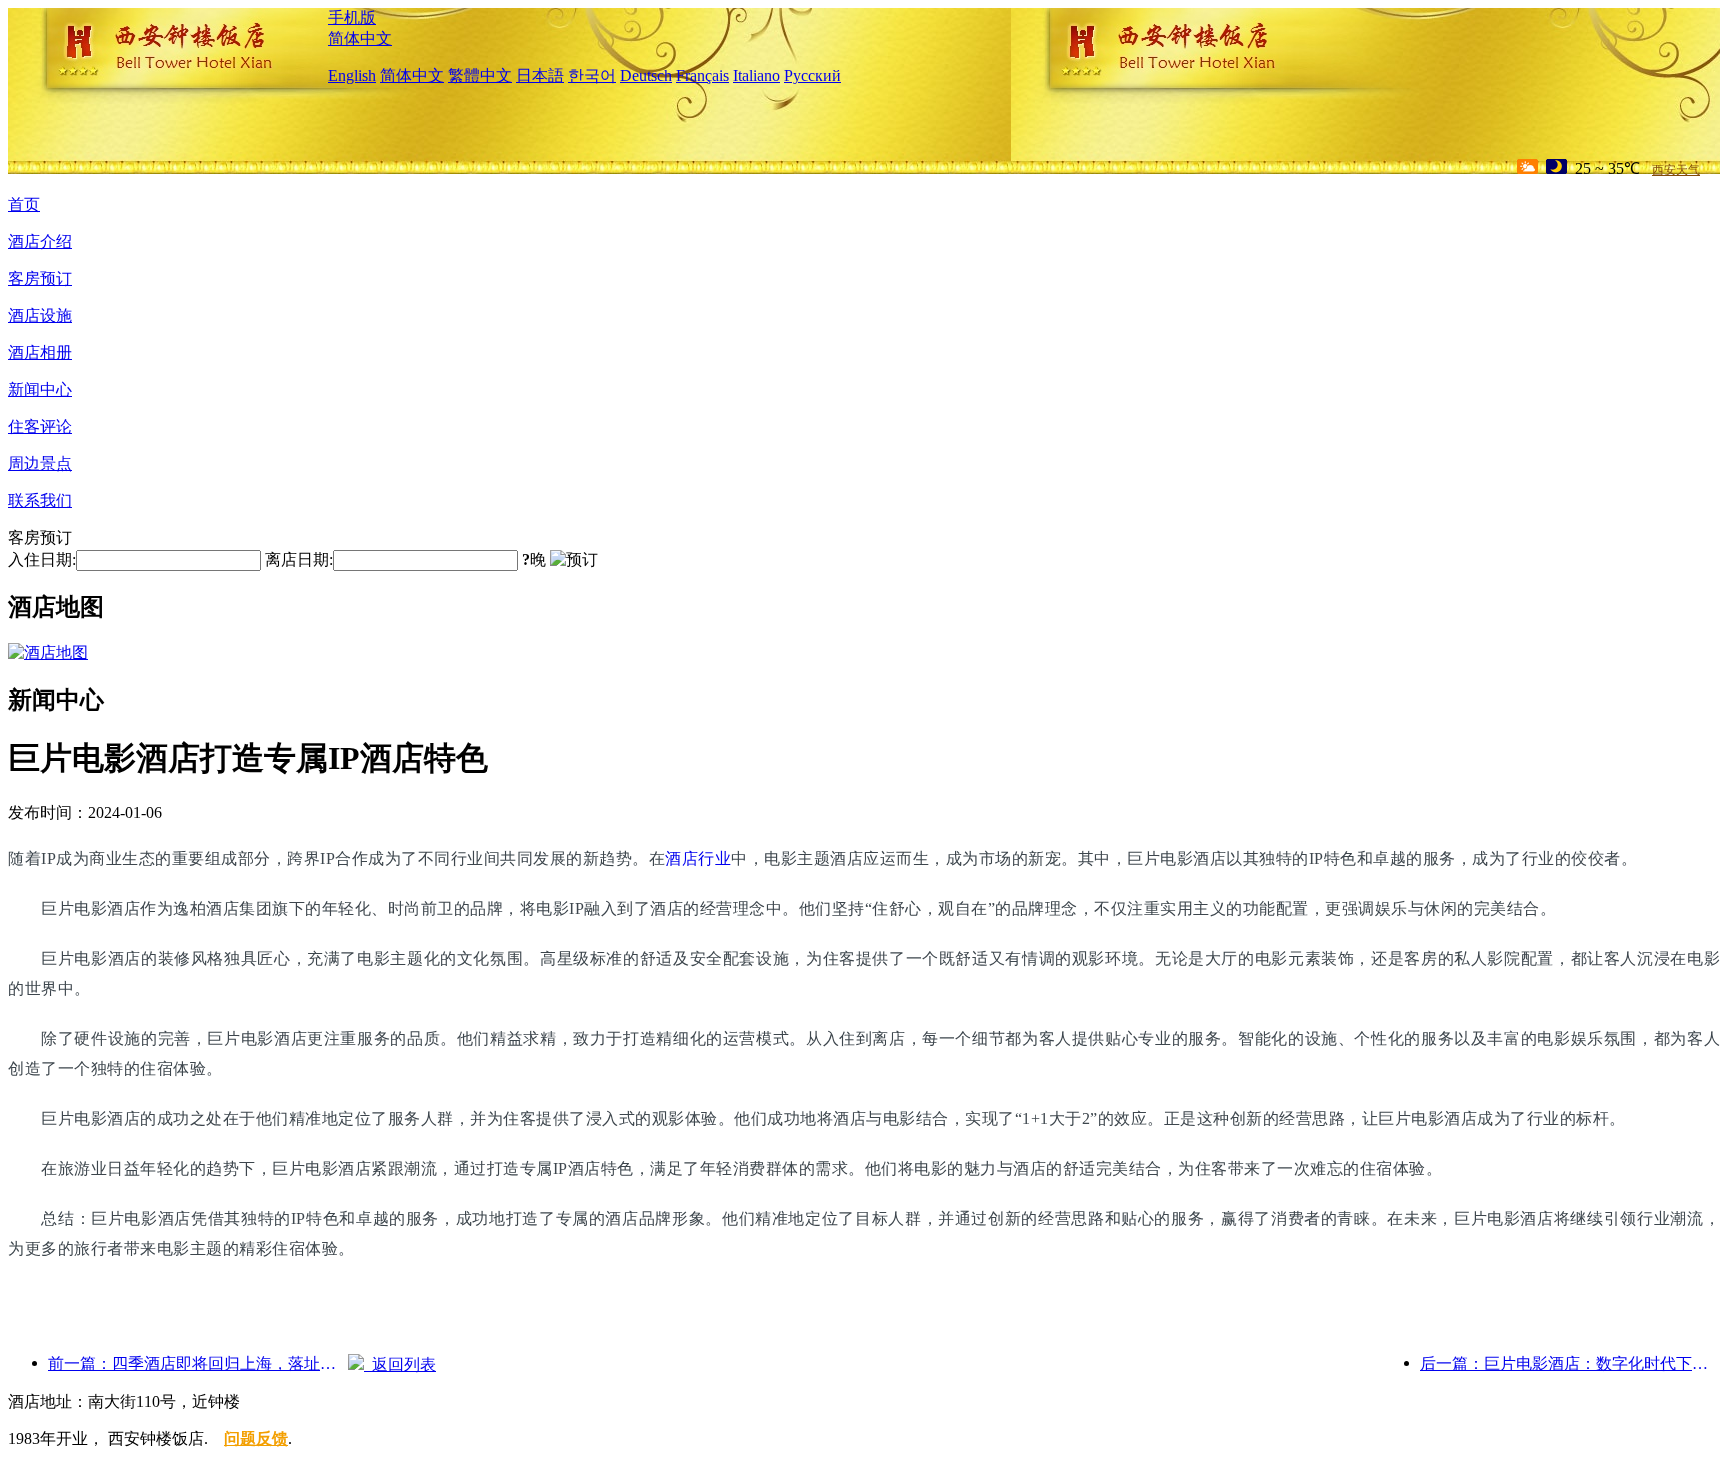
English (352, 75)
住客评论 (40, 426)
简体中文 (360, 38)
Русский (812, 75)
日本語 (540, 75)
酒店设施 (40, 315)
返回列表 (400, 1364)
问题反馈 (256, 1438)
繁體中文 (480, 75)
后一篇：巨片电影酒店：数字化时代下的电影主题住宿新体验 (1570, 1363)
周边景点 (40, 463)
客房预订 (40, 278)
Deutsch (646, 75)
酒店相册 (40, 352)
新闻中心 (40, 389)
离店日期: (299, 559)
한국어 (592, 75)
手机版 (352, 17)
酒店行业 (698, 858)
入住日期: (42, 559)
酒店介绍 (40, 241)
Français (702, 75)
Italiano (756, 75)
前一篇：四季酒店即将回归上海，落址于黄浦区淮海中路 (198, 1363)
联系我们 (40, 500)
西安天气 (1676, 170)
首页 (24, 204)
